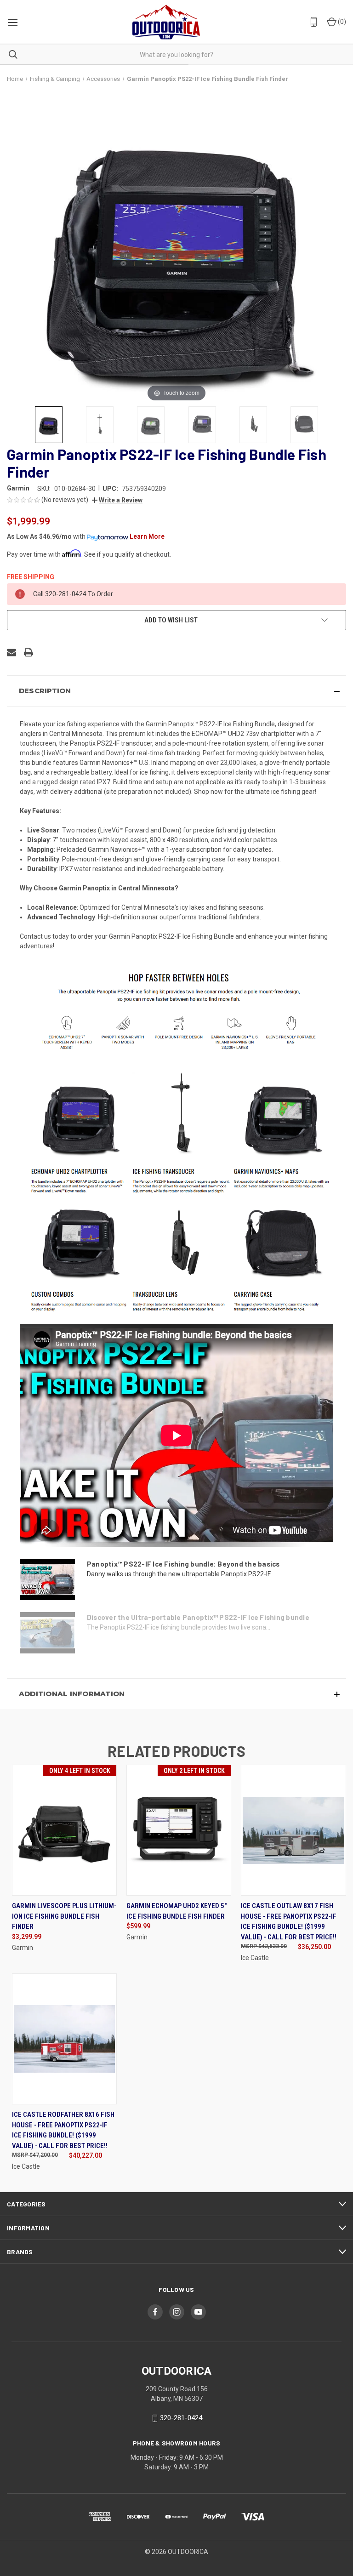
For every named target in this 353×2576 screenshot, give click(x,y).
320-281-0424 (181, 2418)
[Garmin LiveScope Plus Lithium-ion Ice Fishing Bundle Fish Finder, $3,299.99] (64, 1830)
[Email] (11, 652)
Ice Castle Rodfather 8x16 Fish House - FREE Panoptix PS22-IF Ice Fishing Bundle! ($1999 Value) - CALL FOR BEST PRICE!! (63, 2130)
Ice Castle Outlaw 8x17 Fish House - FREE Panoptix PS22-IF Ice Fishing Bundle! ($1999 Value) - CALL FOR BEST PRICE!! (289, 1921)
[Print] (28, 652)
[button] (117, 500)
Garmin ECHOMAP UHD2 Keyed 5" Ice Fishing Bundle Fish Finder (176, 1911)
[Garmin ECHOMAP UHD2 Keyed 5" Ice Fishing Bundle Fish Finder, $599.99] (179, 1830)
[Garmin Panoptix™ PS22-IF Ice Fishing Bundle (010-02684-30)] (49, 425)
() (341, 22)
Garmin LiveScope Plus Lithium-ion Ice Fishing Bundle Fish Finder (64, 1916)
